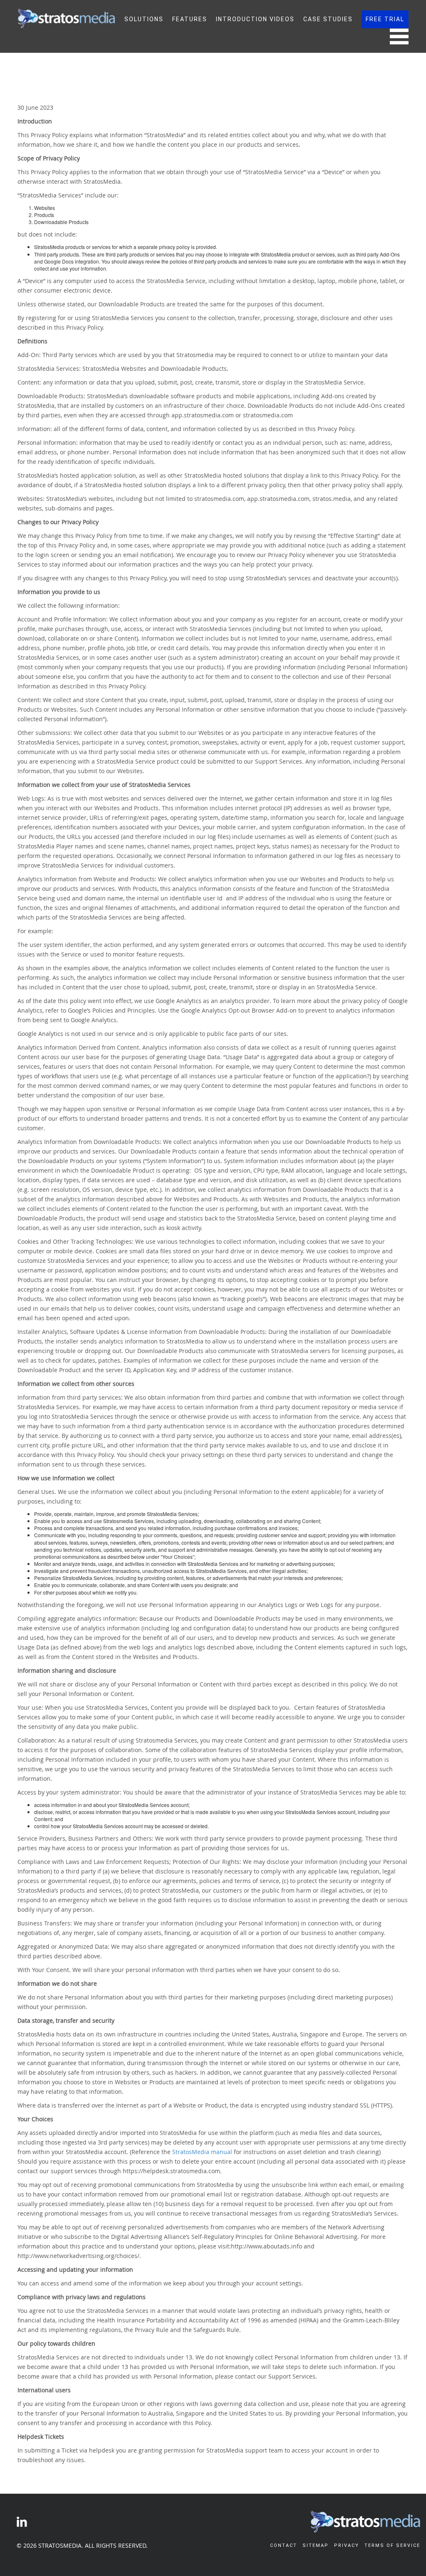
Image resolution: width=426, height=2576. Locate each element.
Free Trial (385, 19)
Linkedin (22, 2522)
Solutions (144, 19)
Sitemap (316, 2545)
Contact (284, 2545)
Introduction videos (255, 19)
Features (190, 19)
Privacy (347, 2545)
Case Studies (328, 19)
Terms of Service (392, 2545)
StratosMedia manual (202, 2152)
